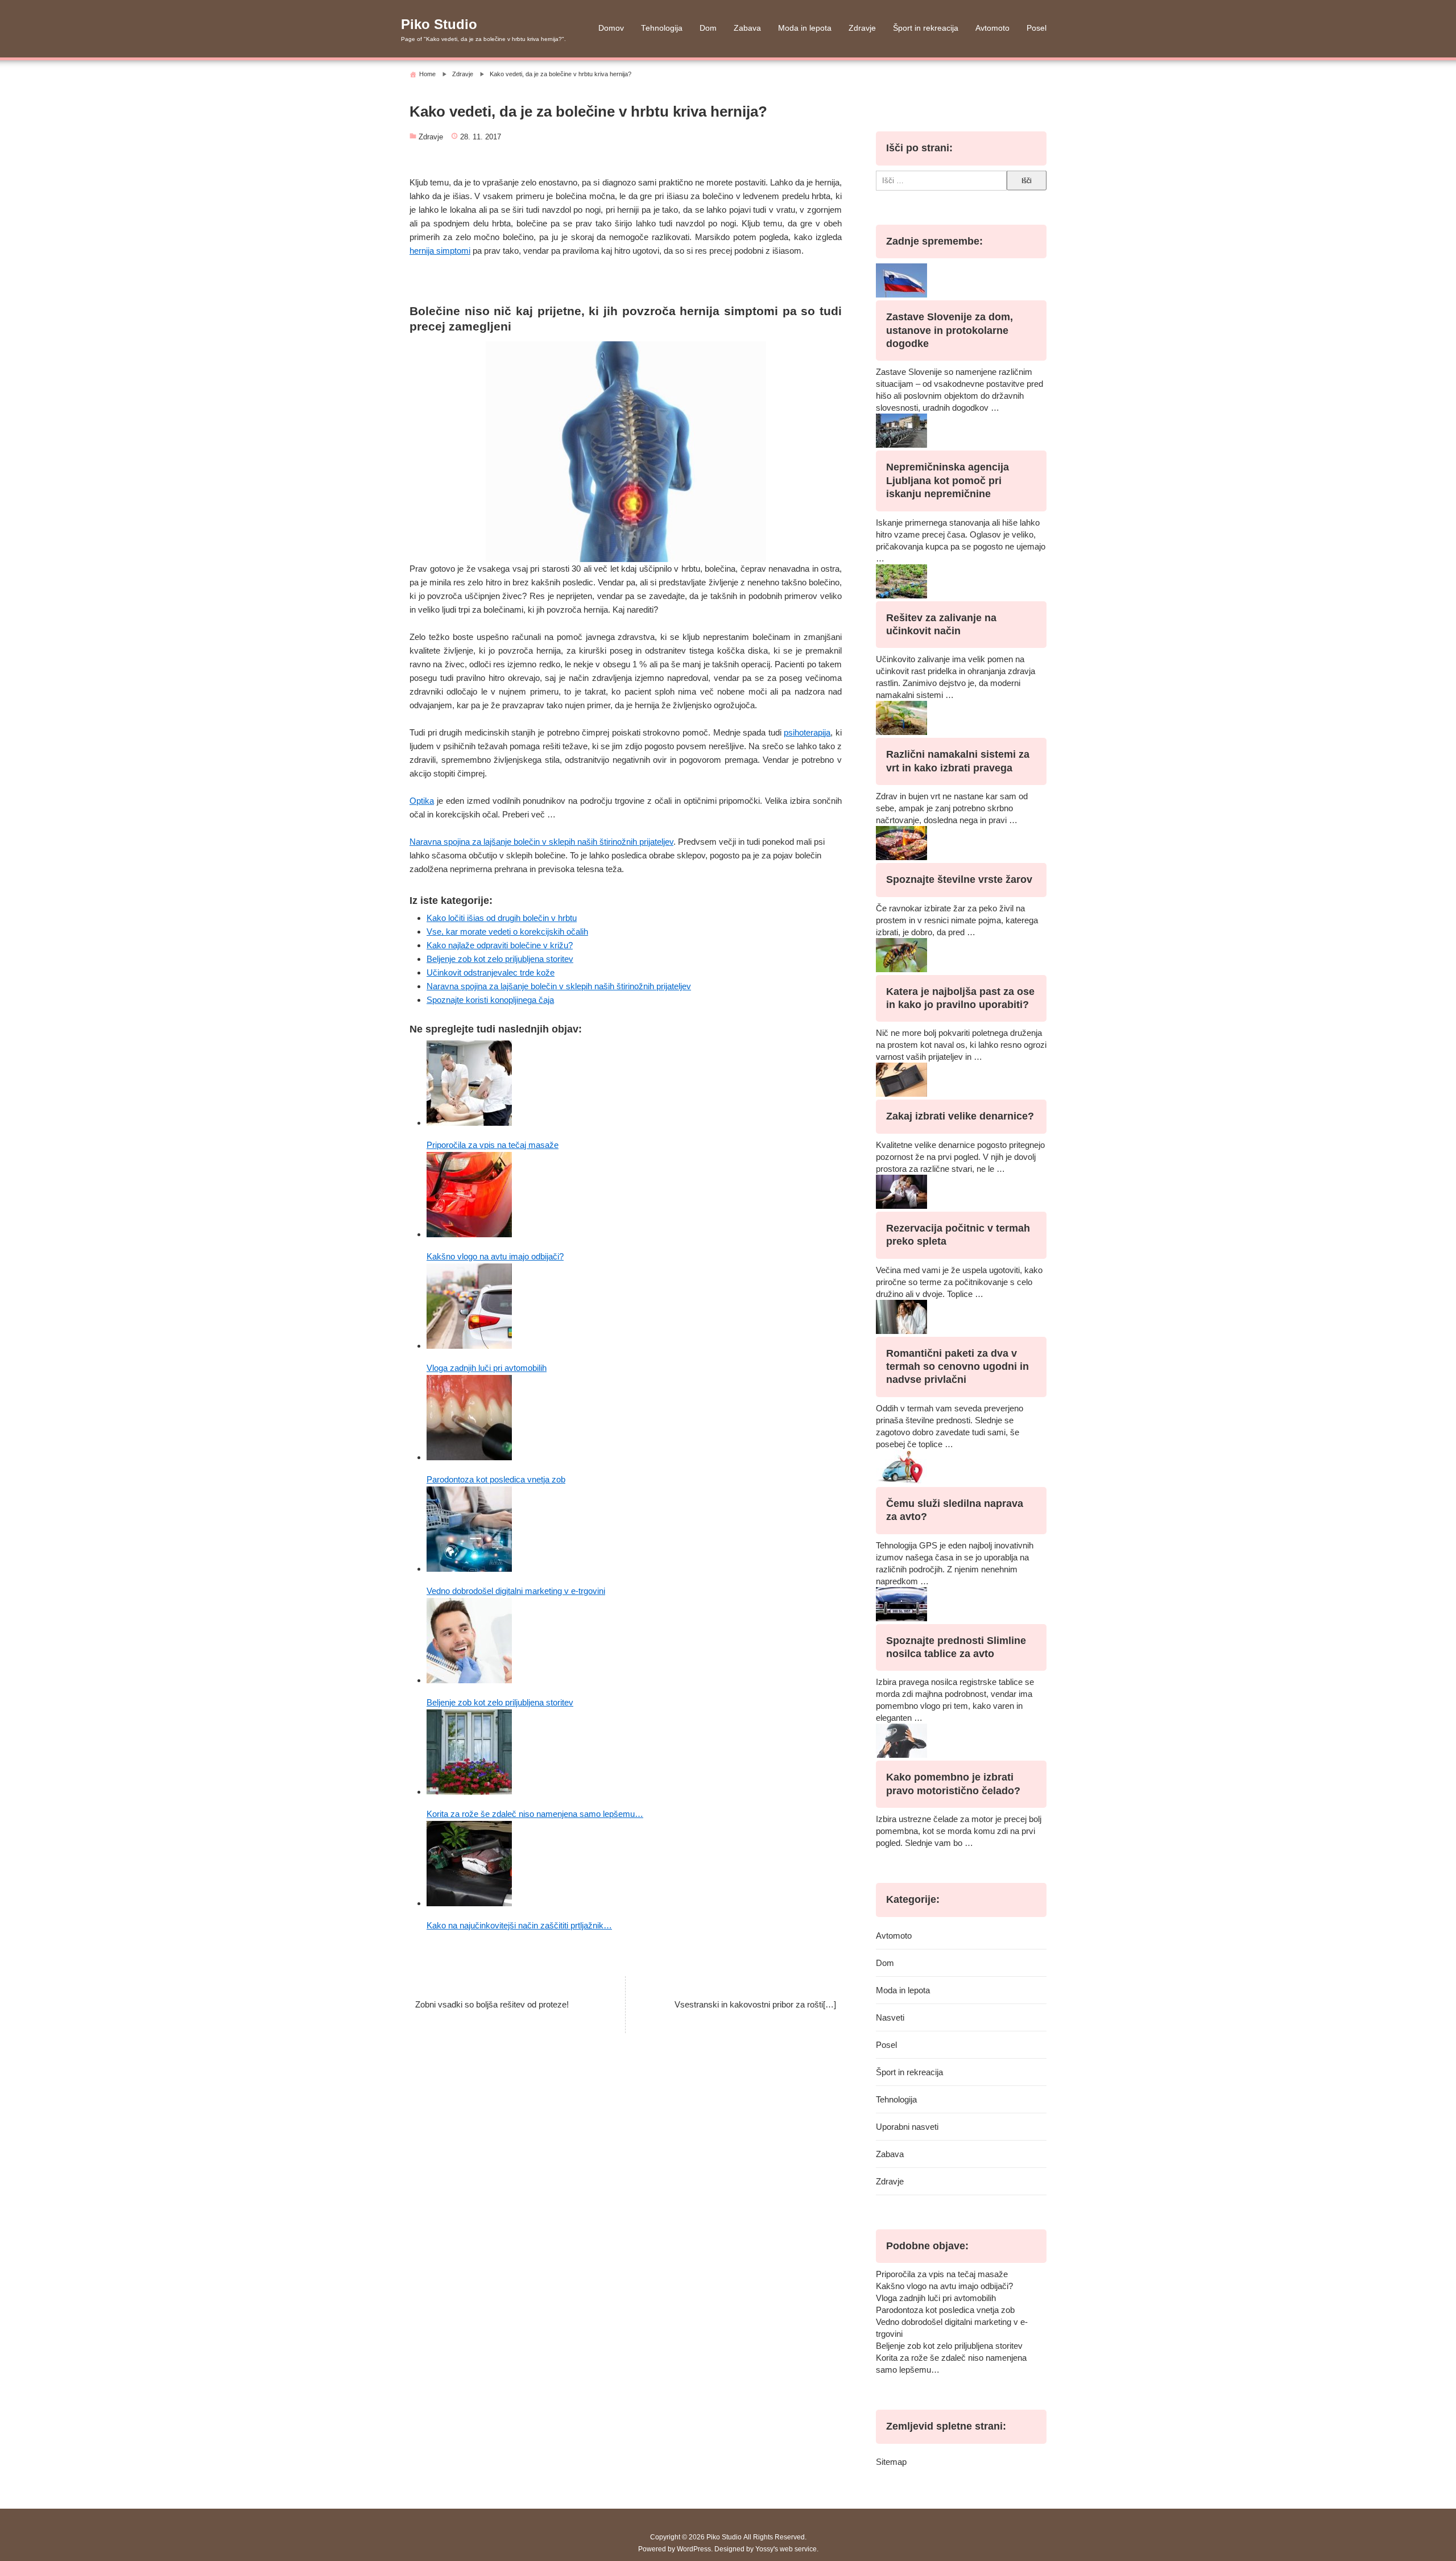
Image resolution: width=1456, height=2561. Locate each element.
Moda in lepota (805, 28)
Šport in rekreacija (926, 28)
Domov (611, 28)
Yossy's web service (786, 2549)
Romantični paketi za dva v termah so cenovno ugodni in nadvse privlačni (957, 1367)
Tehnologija (662, 28)
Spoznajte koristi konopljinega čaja (490, 1000)
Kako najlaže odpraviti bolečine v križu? (500, 945)
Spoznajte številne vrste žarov (959, 879)
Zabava (747, 28)
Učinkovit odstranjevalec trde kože (491, 972)
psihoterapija (807, 732)
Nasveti (890, 2017)
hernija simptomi (440, 251)
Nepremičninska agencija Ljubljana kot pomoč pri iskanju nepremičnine (948, 480)
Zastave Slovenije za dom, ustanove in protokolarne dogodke (950, 330)
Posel (1037, 28)
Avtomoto (992, 28)
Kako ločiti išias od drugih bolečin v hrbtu (502, 918)
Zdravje (862, 28)
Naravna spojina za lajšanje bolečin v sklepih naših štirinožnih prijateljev (541, 842)
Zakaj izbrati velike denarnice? (960, 1116)
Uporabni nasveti (907, 2127)
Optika (422, 801)
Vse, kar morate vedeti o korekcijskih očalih (507, 932)
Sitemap (891, 2462)
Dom (708, 28)
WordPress (694, 2549)
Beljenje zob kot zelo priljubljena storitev (500, 959)
